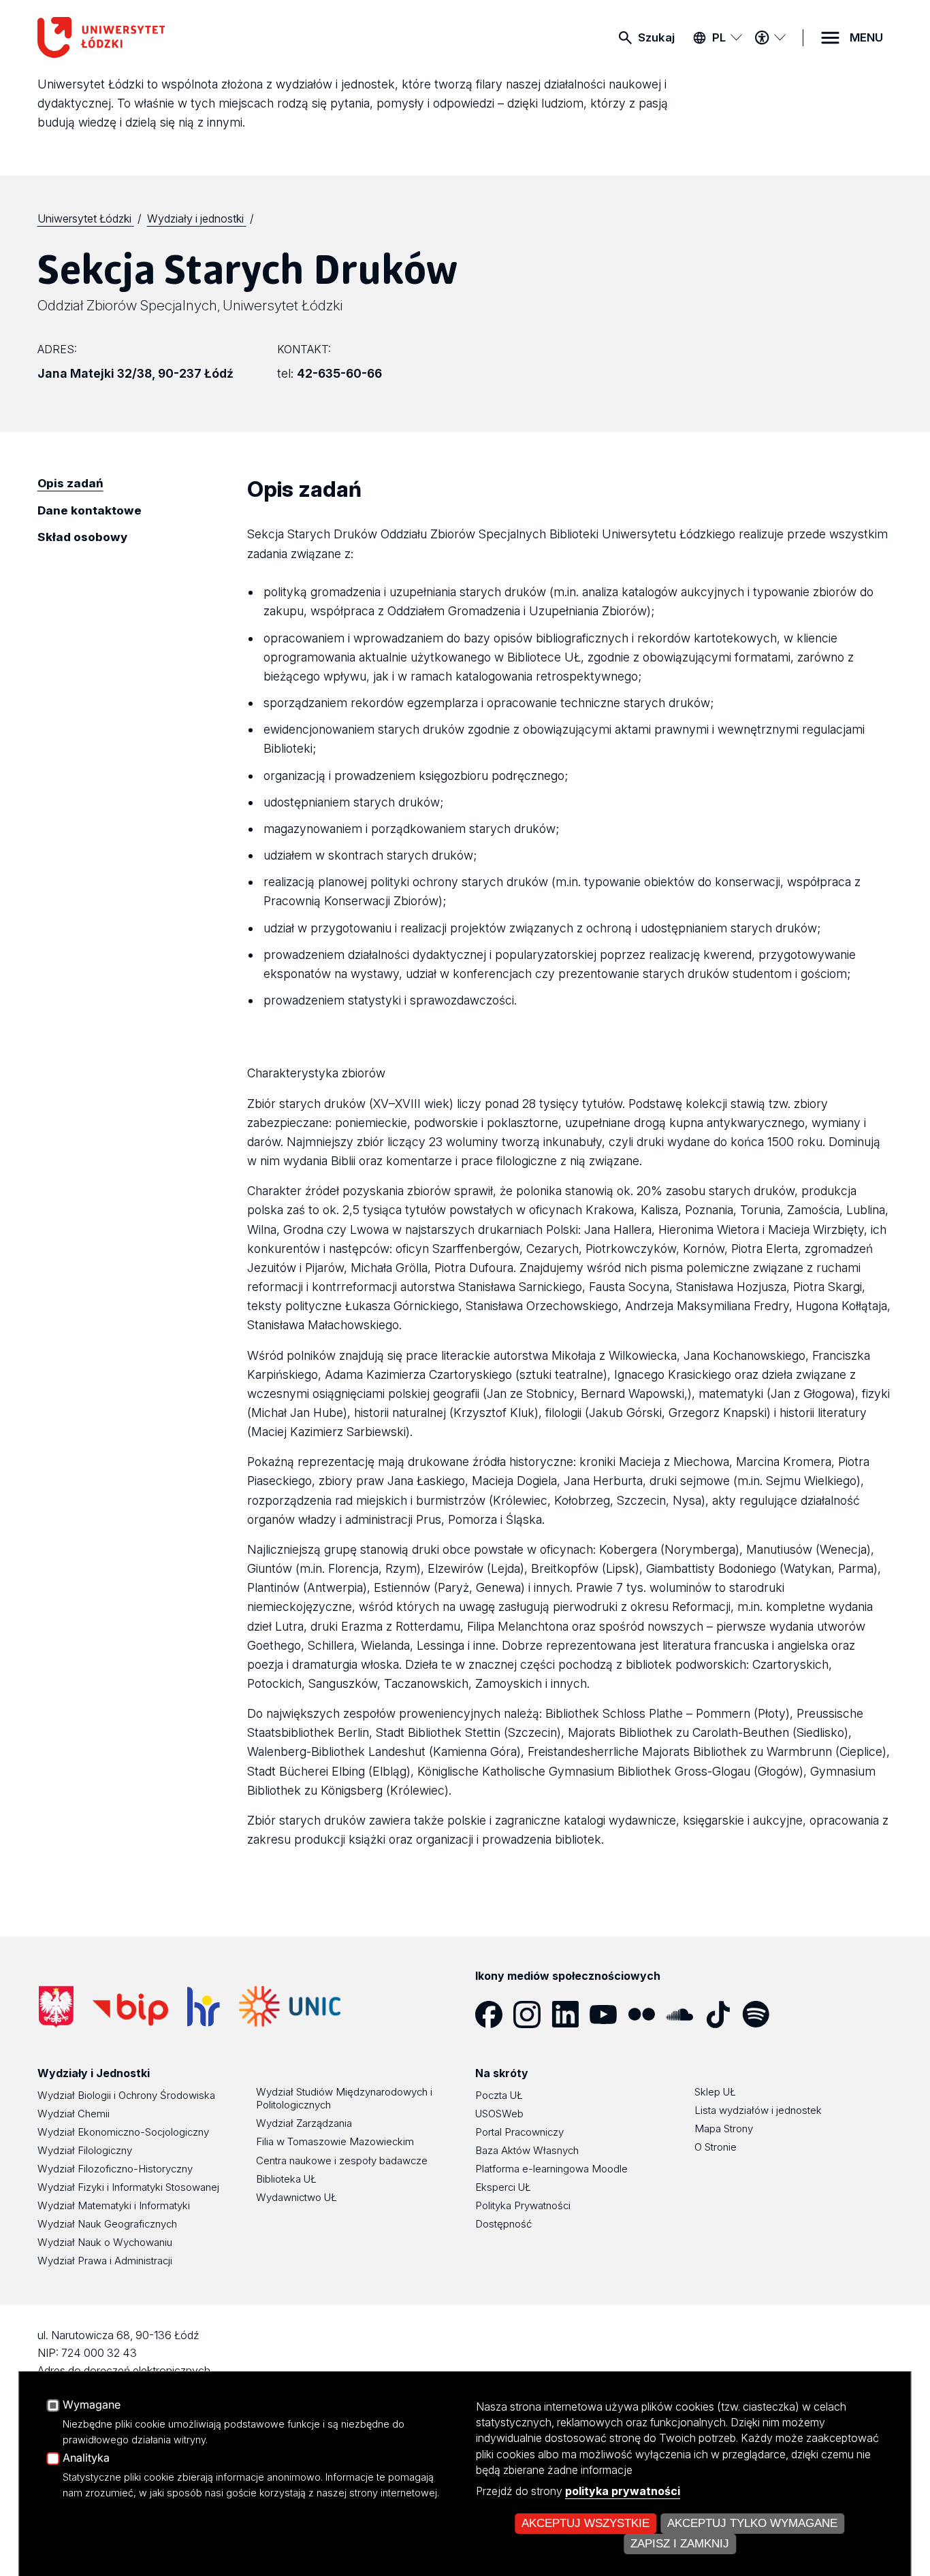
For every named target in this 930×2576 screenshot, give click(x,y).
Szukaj (656, 37)
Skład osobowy (82, 537)
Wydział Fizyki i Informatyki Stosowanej (128, 2187)
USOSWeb (499, 2114)
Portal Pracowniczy (519, 2132)
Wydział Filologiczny (85, 2150)
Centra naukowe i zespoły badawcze (342, 2161)
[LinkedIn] (571, 2015)
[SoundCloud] (685, 2015)
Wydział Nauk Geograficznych (107, 2224)
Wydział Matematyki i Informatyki (114, 2205)
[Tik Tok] (723, 2015)
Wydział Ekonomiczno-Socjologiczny (123, 2132)
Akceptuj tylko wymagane (752, 2523)
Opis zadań (70, 483)
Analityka (86, 2458)
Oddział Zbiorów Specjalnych (127, 305)
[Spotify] (761, 2015)
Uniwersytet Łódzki (283, 305)
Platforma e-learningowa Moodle (551, 2169)
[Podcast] (799, 2015)
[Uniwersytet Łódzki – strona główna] (140, 37)
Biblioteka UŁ (286, 2179)
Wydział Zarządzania (304, 2123)
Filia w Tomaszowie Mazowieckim (335, 2141)
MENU (866, 37)
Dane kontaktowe (90, 510)
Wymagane (92, 2405)
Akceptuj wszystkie (586, 2523)
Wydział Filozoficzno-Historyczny (115, 2169)
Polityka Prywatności (523, 2205)
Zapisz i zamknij (680, 2544)
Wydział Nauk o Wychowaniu (105, 2242)
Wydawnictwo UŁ (296, 2197)
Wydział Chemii (74, 2114)
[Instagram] (532, 2015)
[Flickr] (647, 2015)
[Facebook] (494, 2015)
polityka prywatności (623, 2491)
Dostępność (503, 2224)
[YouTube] (609, 2015)
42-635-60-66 (339, 373)
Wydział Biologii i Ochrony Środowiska (126, 2095)
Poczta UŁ (499, 2095)
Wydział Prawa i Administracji (105, 2261)
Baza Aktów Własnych (527, 2150)
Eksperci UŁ (503, 2187)
